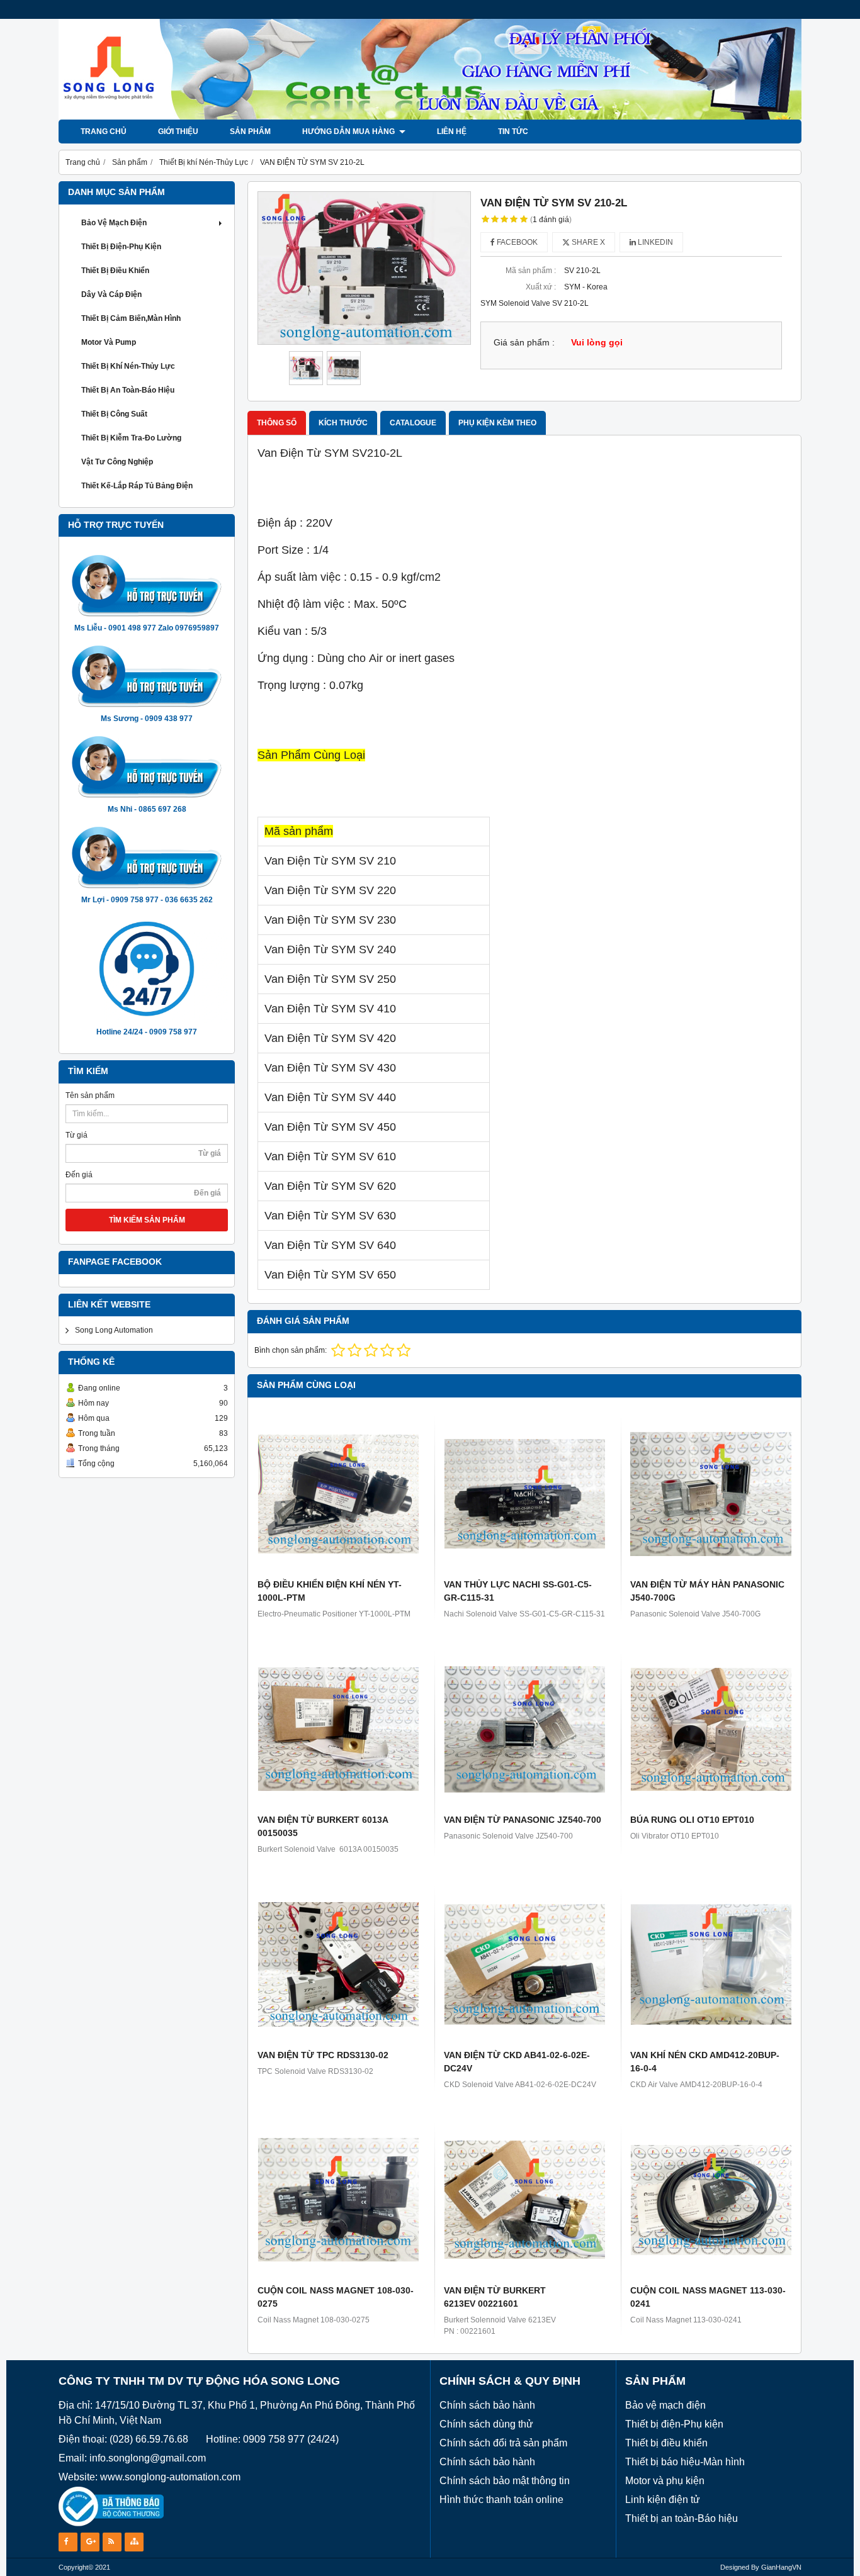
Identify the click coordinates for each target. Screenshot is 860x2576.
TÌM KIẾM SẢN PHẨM (147, 1220)
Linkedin (654, 242)
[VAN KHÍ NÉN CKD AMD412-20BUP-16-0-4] (711, 1964)
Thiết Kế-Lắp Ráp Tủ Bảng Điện (137, 486)
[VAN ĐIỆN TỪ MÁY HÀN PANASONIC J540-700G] (711, 1494)
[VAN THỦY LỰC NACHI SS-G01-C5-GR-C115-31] (524, 1494)
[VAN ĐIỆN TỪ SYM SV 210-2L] (364, 268)
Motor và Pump (109, 342)
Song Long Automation (114, 1330)
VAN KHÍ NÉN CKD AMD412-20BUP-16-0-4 (705, 2062)
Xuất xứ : (541, 287)
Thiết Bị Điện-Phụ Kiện (121, 247)
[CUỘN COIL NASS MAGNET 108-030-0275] (338, 2200)
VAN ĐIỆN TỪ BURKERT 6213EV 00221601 (495, 2297)
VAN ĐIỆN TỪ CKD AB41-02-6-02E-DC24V (517, 2062)
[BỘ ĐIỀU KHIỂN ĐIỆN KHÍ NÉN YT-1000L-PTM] (338, 1494)
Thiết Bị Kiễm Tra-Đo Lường (131, 438)
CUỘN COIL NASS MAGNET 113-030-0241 (708, 2297)
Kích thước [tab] (343, 423)
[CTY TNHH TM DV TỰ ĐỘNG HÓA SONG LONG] (430, 117)
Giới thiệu (178, 132)
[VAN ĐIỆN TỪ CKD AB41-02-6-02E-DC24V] (524, 1964)
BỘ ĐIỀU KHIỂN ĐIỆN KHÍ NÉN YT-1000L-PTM (330, 1591)
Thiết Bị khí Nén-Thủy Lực (128, 366)
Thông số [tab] (277, 423)
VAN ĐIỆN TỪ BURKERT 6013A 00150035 (323, 1826)
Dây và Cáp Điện (111, 294)
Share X (587, 242)
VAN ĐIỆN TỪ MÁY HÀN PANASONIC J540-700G (707, 1591)
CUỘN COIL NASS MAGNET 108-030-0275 (336, 2297)
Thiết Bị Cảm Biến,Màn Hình (131, 318)
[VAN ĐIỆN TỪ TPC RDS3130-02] (338, 1964)
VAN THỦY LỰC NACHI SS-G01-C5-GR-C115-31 (518, 1591)
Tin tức (513, 132)
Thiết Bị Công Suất (114, 414)
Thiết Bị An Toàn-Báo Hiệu (128, 390)
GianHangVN (781, 2567)
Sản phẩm (250, 132)
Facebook (516, 242)
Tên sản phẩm (90, 1095)
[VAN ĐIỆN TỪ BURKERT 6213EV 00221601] (524, 2200)
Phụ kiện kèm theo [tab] (497, 423)
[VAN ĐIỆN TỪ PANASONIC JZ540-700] (524, 1729)
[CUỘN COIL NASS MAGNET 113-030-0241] (711, 2200)
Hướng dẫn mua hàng (349, 132)
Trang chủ (104, 132)
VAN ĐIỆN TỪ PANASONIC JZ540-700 (523, 1820)
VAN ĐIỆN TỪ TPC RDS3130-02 (323, 2055)
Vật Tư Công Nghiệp (117, 462)
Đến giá (79, 1175)
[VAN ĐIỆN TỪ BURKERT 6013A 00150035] (338, 1729)
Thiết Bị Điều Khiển (115, 271)
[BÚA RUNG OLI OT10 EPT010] (711, 1729)
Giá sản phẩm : (524, 343)
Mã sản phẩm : (531, 271)
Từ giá (76, 1135)
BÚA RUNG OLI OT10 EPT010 (692, 1820)
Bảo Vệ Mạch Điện (114, 223)
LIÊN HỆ (452, 132)
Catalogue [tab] (413, 423)
